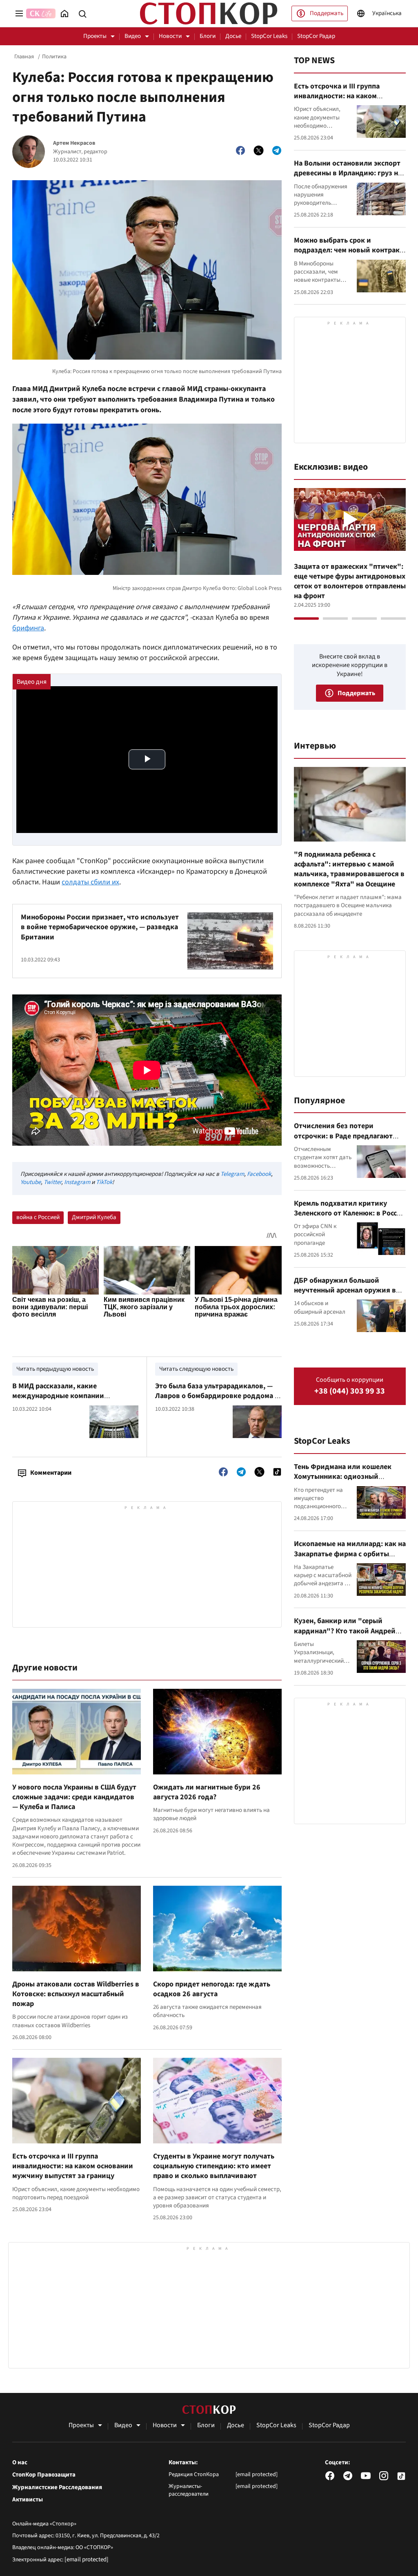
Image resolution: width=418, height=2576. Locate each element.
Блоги (208, 36)
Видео (133, 36)
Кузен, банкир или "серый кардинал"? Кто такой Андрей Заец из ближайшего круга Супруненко (345, 1636)
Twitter (52, 1182)
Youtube (31, 1182)
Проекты (95, 36)
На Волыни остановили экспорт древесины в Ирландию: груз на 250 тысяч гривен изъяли (348, 173)
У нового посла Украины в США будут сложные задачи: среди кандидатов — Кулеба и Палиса (74, 1797)
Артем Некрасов (74, 143)
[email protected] (87, 2559)
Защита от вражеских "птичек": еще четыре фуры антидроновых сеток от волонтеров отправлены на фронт (350, 581)
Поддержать (327, 13)
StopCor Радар (316, 36)
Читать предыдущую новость (55, 1369)
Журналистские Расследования (57, 2488)
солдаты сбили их (90, 882)
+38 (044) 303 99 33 (350, 1391)
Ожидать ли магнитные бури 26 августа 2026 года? (207, 1792)
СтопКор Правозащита (44, 2475)
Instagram (77, 1182)
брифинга (28, 628)
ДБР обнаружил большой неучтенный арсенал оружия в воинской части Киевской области (345, 1295)
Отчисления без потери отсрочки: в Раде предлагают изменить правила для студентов (343, 1141)
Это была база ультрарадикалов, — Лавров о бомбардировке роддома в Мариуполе (217, 1396)
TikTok (104, 1182)
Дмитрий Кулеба (94, 1217)
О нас (20, 2463)
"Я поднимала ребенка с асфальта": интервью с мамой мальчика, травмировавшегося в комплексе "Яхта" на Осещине (349, 869)
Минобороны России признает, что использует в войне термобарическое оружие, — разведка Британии (100, 927)
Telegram (232, 1174)
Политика (54, 57)
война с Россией (38, 1217)
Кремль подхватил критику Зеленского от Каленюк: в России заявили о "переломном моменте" (350, 1218)
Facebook (259, 1174)
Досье (233, 36)
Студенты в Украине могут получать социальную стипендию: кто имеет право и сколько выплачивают (214, 2166)
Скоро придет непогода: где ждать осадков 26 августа (212, 1989)
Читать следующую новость (196, 1369)
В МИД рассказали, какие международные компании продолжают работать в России (66, 1396)
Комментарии (51, 1473)
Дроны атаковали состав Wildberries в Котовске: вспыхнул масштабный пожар (76, 1994)
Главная (24, 57)
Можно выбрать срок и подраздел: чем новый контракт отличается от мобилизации (349, 250)
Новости (170, 36)
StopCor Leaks (269, 36)
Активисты (28, 2500)
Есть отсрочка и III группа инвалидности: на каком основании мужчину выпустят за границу (73, 2166)
